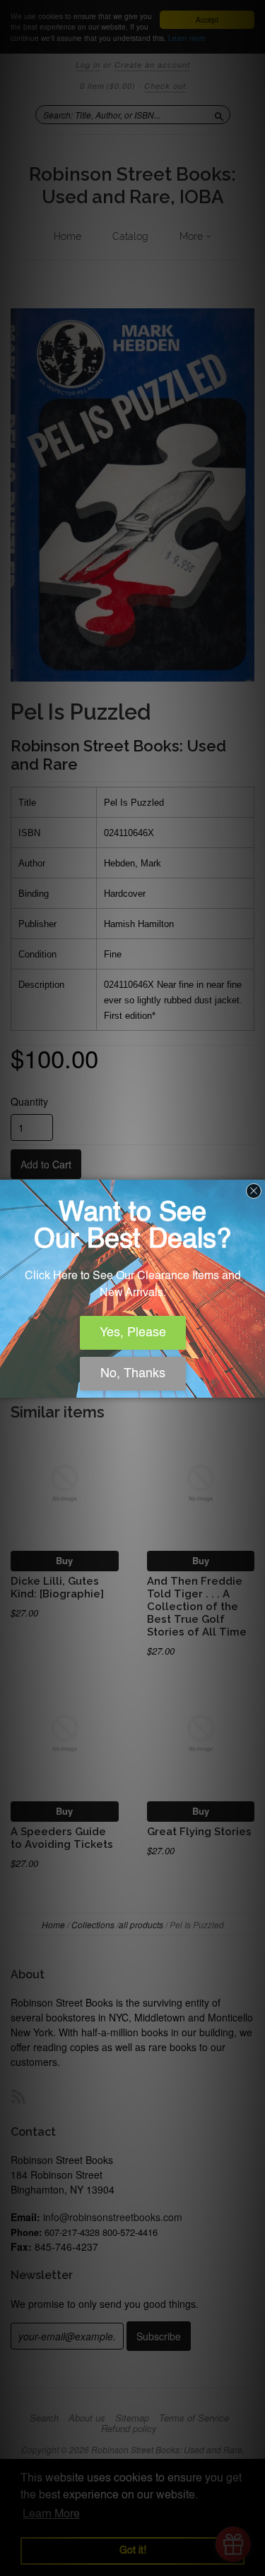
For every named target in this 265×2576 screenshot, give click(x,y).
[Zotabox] (256, 1385)
